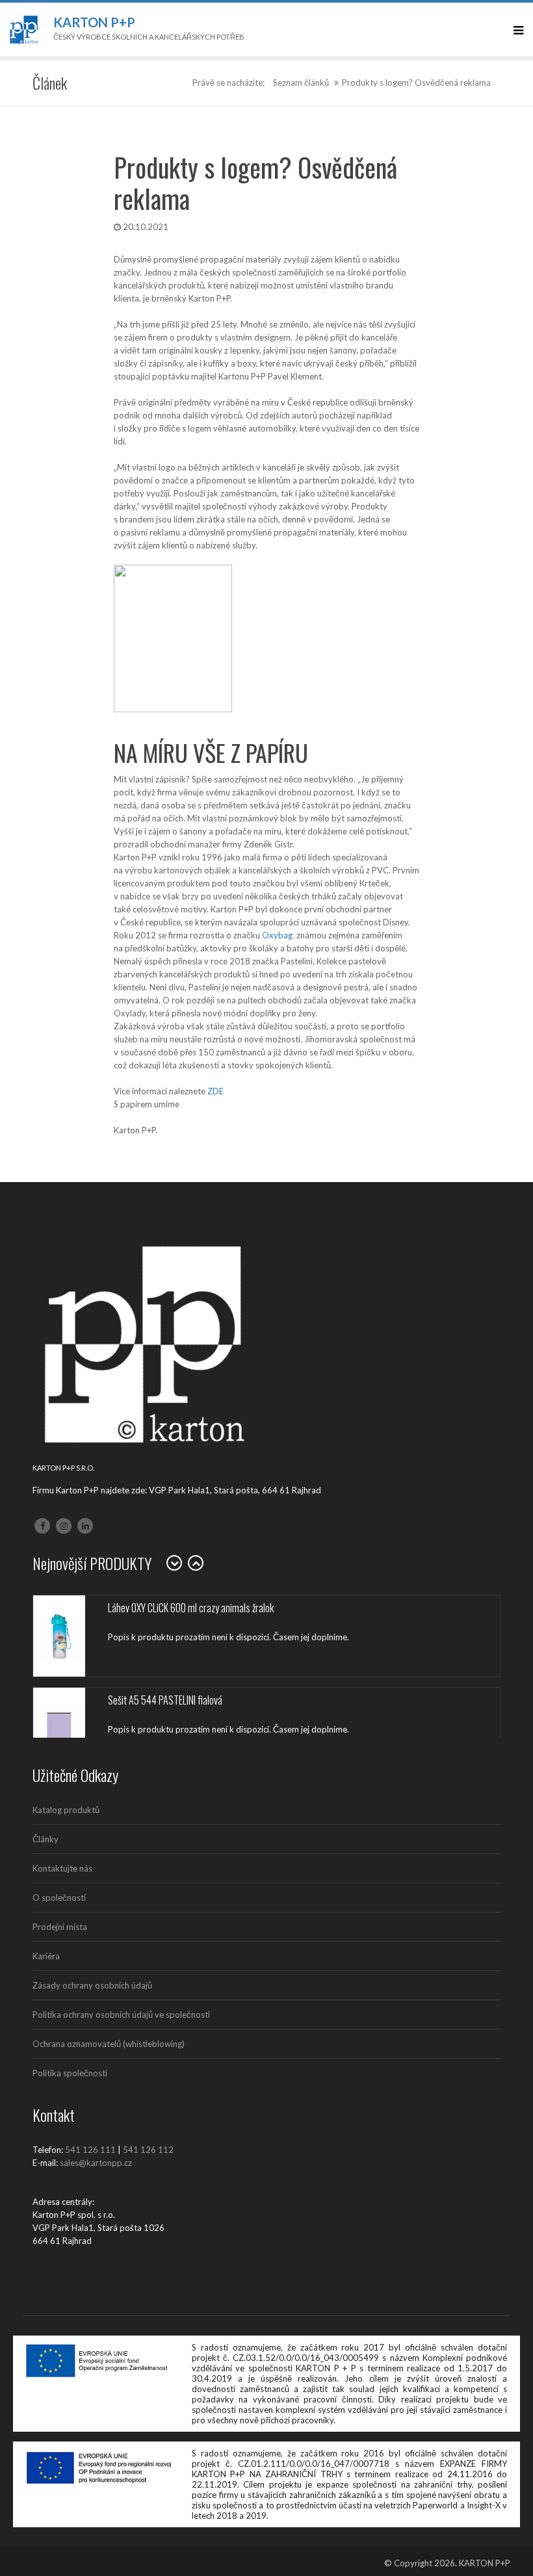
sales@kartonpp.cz (96, 2163)
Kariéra (46, 1956)
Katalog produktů (66, 1810)
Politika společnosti (70, 2073)
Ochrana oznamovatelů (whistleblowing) (109, 2044)
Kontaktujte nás (62, 1868)
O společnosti (59, 1898)
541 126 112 (148, 2150)
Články (45, 1839)
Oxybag (277, 935)
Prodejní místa (60, 1927)
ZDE (215, 1091)
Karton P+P (94, 22)
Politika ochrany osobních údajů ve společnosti (121, 2015)
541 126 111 (90, 2150)
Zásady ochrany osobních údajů (92, 1985)
